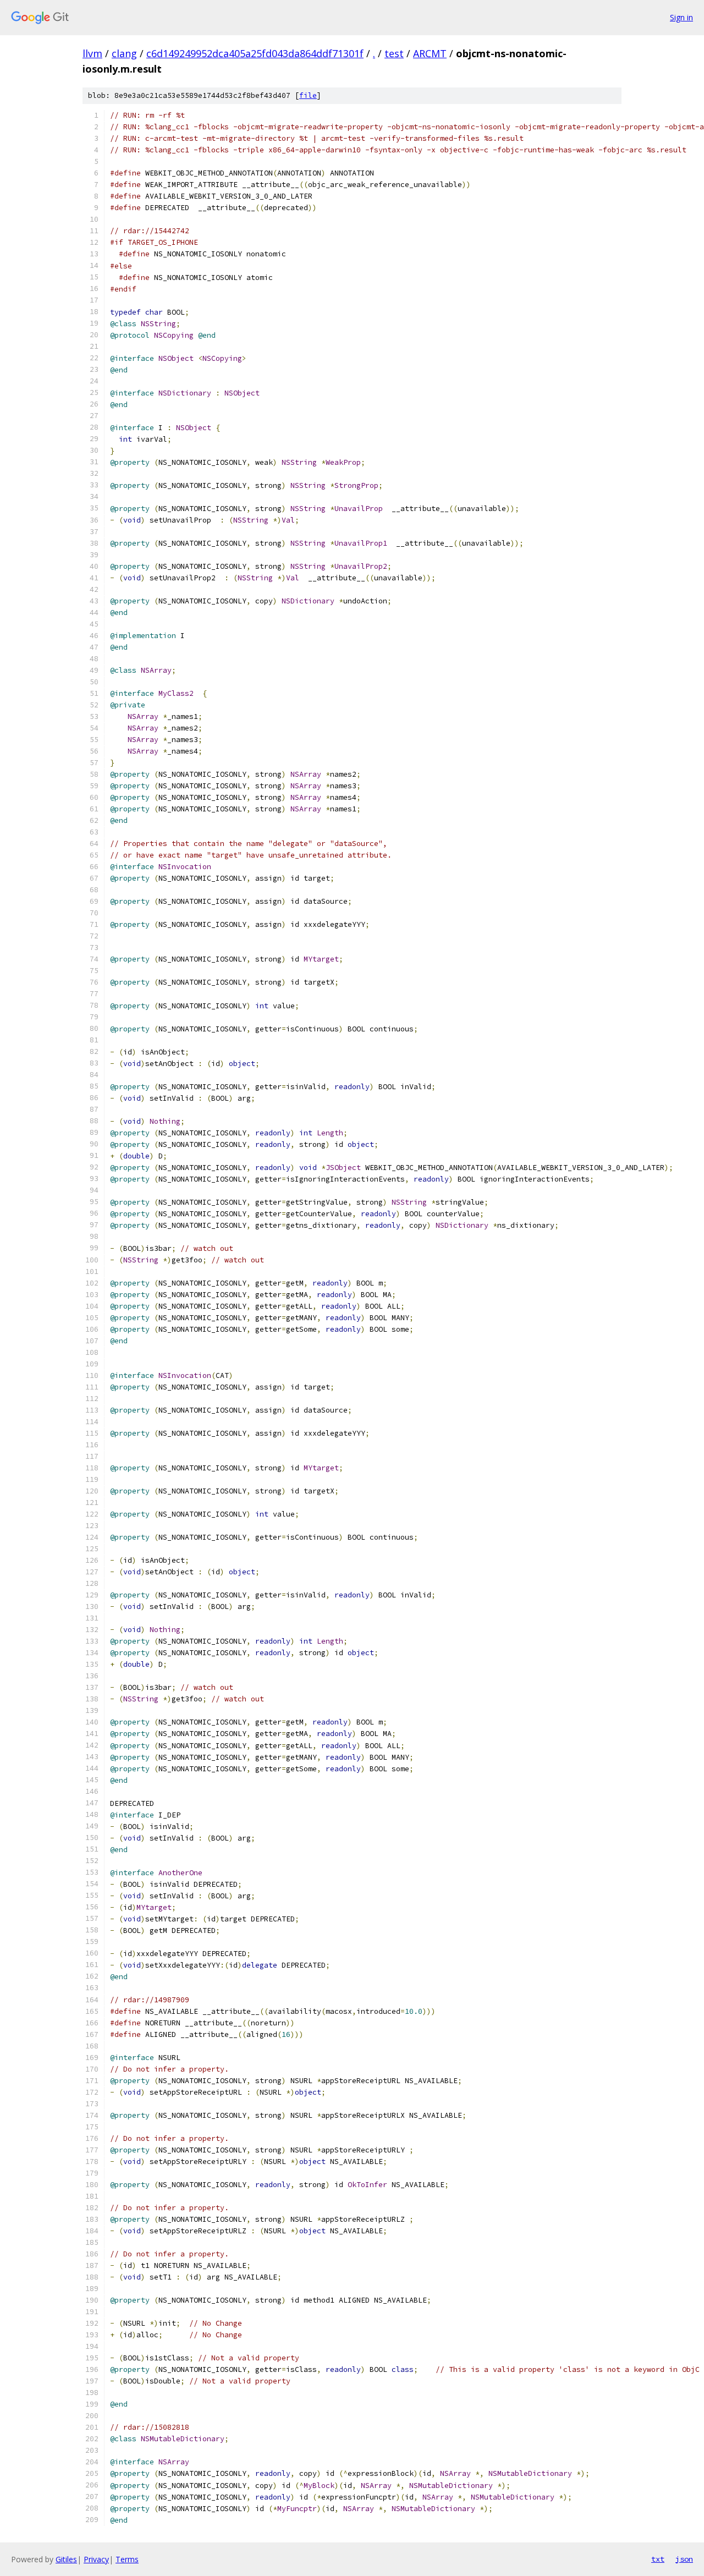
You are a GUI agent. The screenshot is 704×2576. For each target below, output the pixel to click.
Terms (127, 2559)
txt (658, 2559)
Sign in (681, 17)
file (308, 95)
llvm (92, 53)
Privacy (96, 2559)
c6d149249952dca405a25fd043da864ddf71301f (255, 53)
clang (124, 53)
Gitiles (66, 2559)
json (684, 2559)
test (394, 53)
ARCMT (430, 53)
